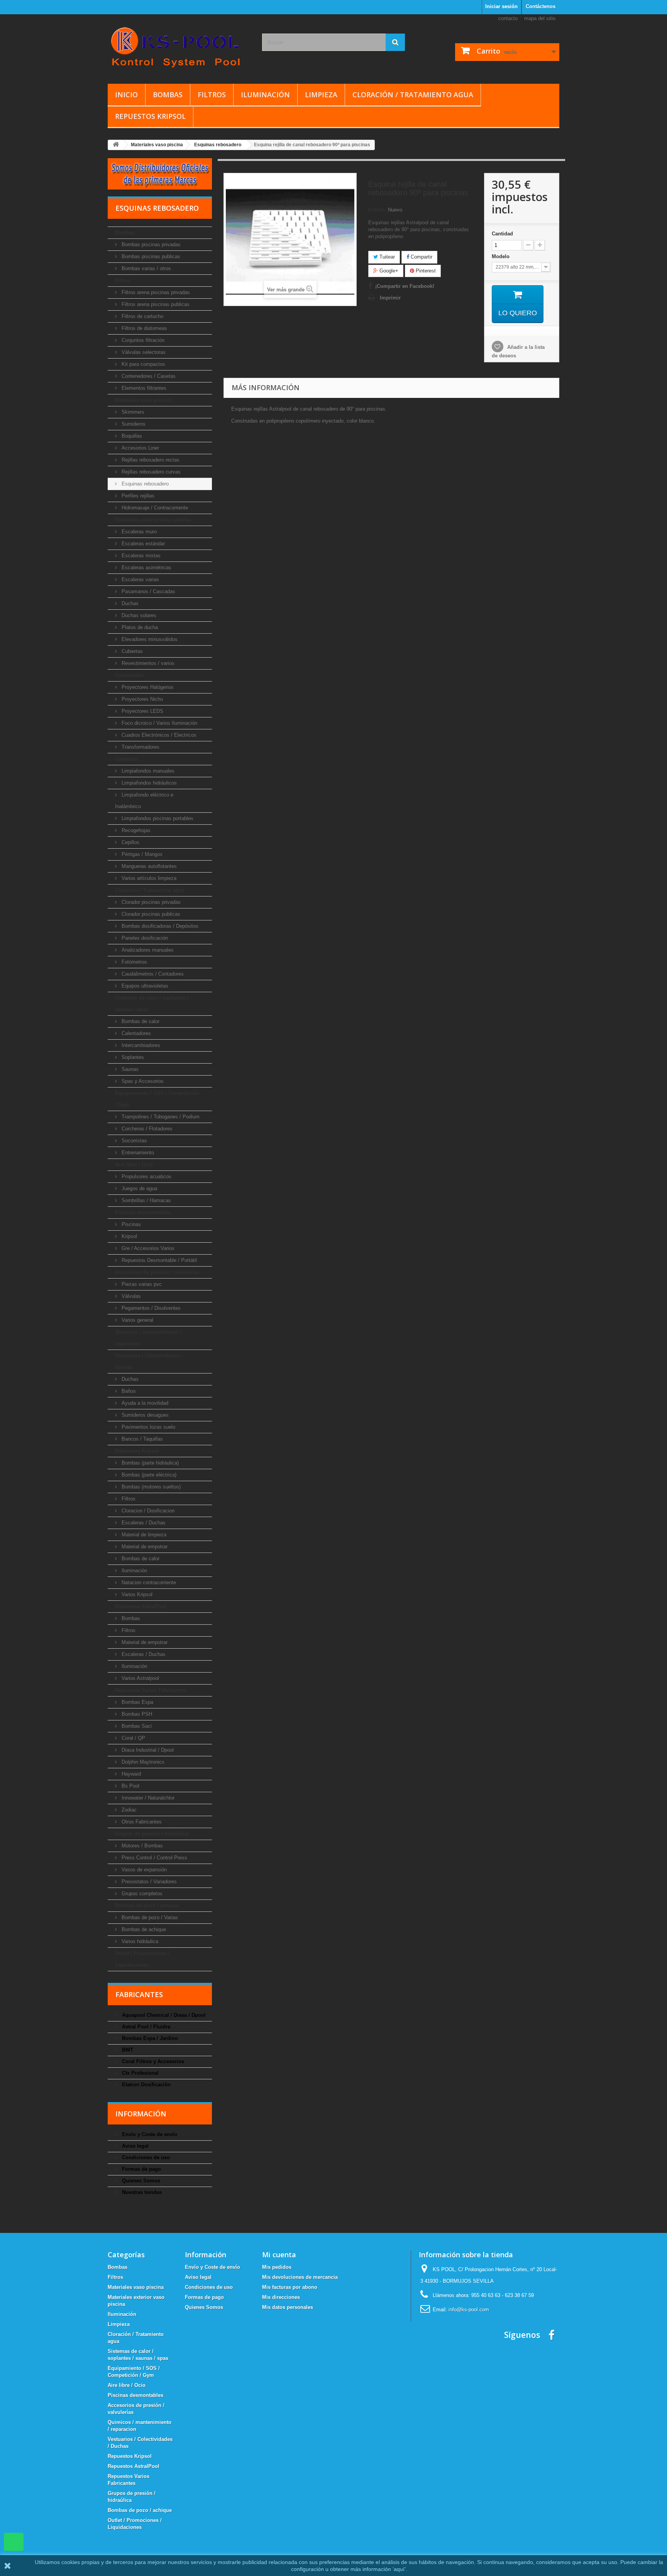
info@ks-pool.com (469, 2310)
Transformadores (140, 747)
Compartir (421, 257)
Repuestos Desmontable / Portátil (158, 1260)
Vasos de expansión (143, 1870)
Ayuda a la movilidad (144, 1403)
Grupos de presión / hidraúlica (152, 1834)
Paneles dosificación (144, 938)
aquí (399, 2569)
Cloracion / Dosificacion (147, 1511)
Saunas (129, 1069)
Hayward (130, 1774)
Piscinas (130, 1224)
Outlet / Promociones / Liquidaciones (142, 1959)
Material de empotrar (144, 1547)
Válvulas (130, 1296)
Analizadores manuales (147, 950)
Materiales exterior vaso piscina (153, 520)
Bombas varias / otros (146, 268)
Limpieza (321, 95)
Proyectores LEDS (142, 711)
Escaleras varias (140, 579)
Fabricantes (139, 1994)
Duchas (129, 603)
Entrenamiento (137, 1153)
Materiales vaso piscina (143, 400)
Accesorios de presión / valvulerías (157, 1272)
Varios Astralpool (140, 1678)
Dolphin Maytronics (142, 1762)
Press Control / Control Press (154, 1858)
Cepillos (130, 842)
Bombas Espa (137, 1702)
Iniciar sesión (501, 6)
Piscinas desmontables (143, 1212)
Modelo (501, 256)
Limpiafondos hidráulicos (148, 783)
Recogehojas (135, 830)
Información (141, 2114)
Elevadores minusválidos (149, 639)
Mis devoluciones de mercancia (300, 2277)
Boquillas (131, 436)
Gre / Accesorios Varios (147, 1248)
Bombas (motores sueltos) (150, 1487)
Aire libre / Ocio (134, 1165)
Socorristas (134, 1141)
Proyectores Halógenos (147, 687)
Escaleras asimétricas (146, 567)
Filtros (212, 95)
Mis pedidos (277, 2267)
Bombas (168, 95)
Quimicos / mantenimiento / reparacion (148, 1338)
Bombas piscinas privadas (150, 244)
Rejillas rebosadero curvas (150, 472)
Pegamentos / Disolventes (150, 1308)
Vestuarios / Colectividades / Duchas (149, 1361)
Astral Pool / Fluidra (145, 2027)
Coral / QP (133, 1738)
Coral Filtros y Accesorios (152, 2061)
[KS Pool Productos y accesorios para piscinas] (179, 47)
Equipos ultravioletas (144, 986)
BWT (127, 2050)
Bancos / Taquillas (141, 1439)
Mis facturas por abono (290, 2287)
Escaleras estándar (142, 544)
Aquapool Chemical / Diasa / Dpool (163, 2015)
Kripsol (129, 1236)
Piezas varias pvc (141, 1284)
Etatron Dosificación (146, 2085)
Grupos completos (141, 1894)
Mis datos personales (288, 2307)
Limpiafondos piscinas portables (157, 818)
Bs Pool (130, 1786)
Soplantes (132, 1057)
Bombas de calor (140, 1021)
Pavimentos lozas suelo (148, 1427)
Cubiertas (131, 651)
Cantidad (502, 234)
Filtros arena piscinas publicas (155, 304)
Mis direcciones (281, 2297)
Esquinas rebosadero (144, 484)
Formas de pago (141, 2169)
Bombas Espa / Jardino (149, 2038)
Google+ (388, 271)
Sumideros (133, 424)
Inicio (126, 95)
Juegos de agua (139, 1188)
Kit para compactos (143, 364)
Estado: (377, 210)
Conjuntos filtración (142, 340)
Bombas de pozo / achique (147, 1905)
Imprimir (390, 298)
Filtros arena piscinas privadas (155, 292)
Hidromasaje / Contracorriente (154, 508)
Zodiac (128, 1810)
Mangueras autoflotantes (148, 866)
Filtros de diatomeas (144, 328)
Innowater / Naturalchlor (147, 1798)
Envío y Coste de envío (149, 2134)
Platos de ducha (139, 627)
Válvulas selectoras (143, 352)
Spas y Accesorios (142, 1081)
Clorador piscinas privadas (150, 902)
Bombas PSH (136, 1714)
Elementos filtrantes (143, 388)
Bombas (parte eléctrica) (148, 1475)
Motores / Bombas (141, 1846)
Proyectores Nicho (141, 699)
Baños (128, 1391)
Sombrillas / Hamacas (146, 1200)
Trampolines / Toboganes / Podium (160, 1117)
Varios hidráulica (139, 1941)
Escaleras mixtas (140, 556)
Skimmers (132, 412)
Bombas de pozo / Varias (149, 1917)
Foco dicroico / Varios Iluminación (159, 723)
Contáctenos (541, 6)
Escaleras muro (138, 532)
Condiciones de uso (145, 2157)
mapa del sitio (540, 18)
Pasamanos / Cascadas (148, 591)
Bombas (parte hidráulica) (149, 1463)
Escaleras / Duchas (143, 1523)
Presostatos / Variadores (148, 1882)
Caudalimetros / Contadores (152, 974)
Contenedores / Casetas (148, 376)
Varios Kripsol (136, 1594)
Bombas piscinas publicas (150, 256)
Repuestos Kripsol (150, 116)
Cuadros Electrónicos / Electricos (158, 735)
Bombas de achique (143, 1929)
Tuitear (386, 257)
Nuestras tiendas (141, 2192)
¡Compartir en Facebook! (405, 286)
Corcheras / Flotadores (146, 1129)
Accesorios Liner (140, 448)
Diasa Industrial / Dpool (147, 1750)
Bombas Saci (136, 1726)
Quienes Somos (140, 2181)
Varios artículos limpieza (148, 878)
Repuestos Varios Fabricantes (151, 1690)
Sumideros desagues (144, 1415)
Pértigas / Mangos (141, 854)
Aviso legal (135, 2146)
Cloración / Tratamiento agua (413, 95)
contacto (508, 18)
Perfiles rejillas (137, 496)
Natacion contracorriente (148, 1582)
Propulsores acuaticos (146, 1176)
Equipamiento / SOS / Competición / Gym (157, 1099)
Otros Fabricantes (141, 1822)
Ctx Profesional (140, 2073)
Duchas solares (138, 615)
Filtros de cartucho (142, 316)
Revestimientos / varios (147, 663)
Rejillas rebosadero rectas (150, 460)
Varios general (137, 1320)
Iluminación (265, 95)
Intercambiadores (140, 1045)
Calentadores (135, 1033)
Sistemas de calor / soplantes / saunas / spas (152, 1004)
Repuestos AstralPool (141, 1606)
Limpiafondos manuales (147, 771)
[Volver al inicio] (116, 145)
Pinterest (425, 271)
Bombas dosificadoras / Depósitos (159, 926)
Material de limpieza (143, 1535)
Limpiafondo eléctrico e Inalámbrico (144, 801)
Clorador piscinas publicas (150, 914)
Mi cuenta (279, 2255)
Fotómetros (134, 962)
